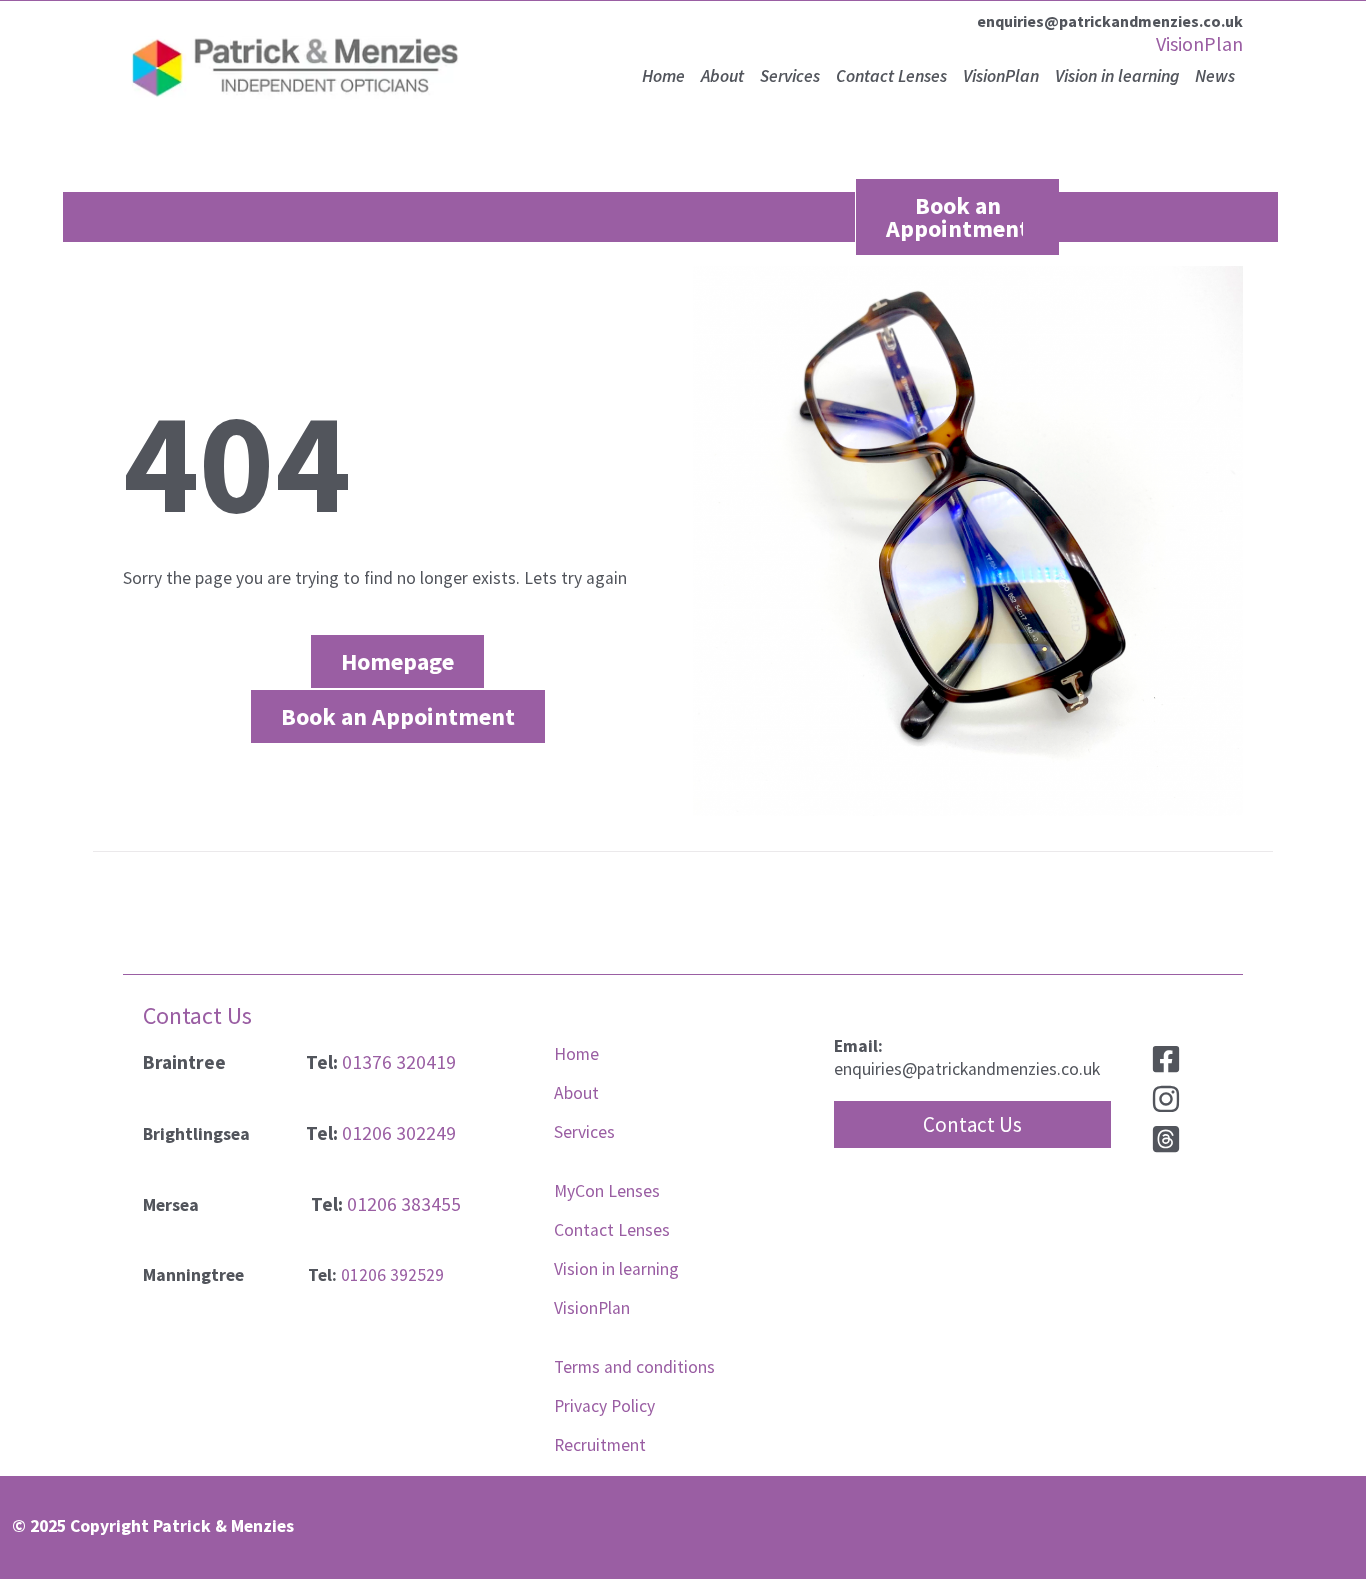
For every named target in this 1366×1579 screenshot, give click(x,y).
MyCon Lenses (607, 1191)
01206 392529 (392, 1275)
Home (663, 76)
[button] (972, 1124)
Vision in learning (1117, 76)
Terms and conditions (634, 1367)
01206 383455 (404, 1204)
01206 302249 (399, 1133)
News (1215, 76)
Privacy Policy (604, 1406)
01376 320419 (399, 1062)
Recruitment (600, 1445)
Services (790, 76)
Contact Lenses (891, 76)
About (722, 76)
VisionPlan (1199, 43)
